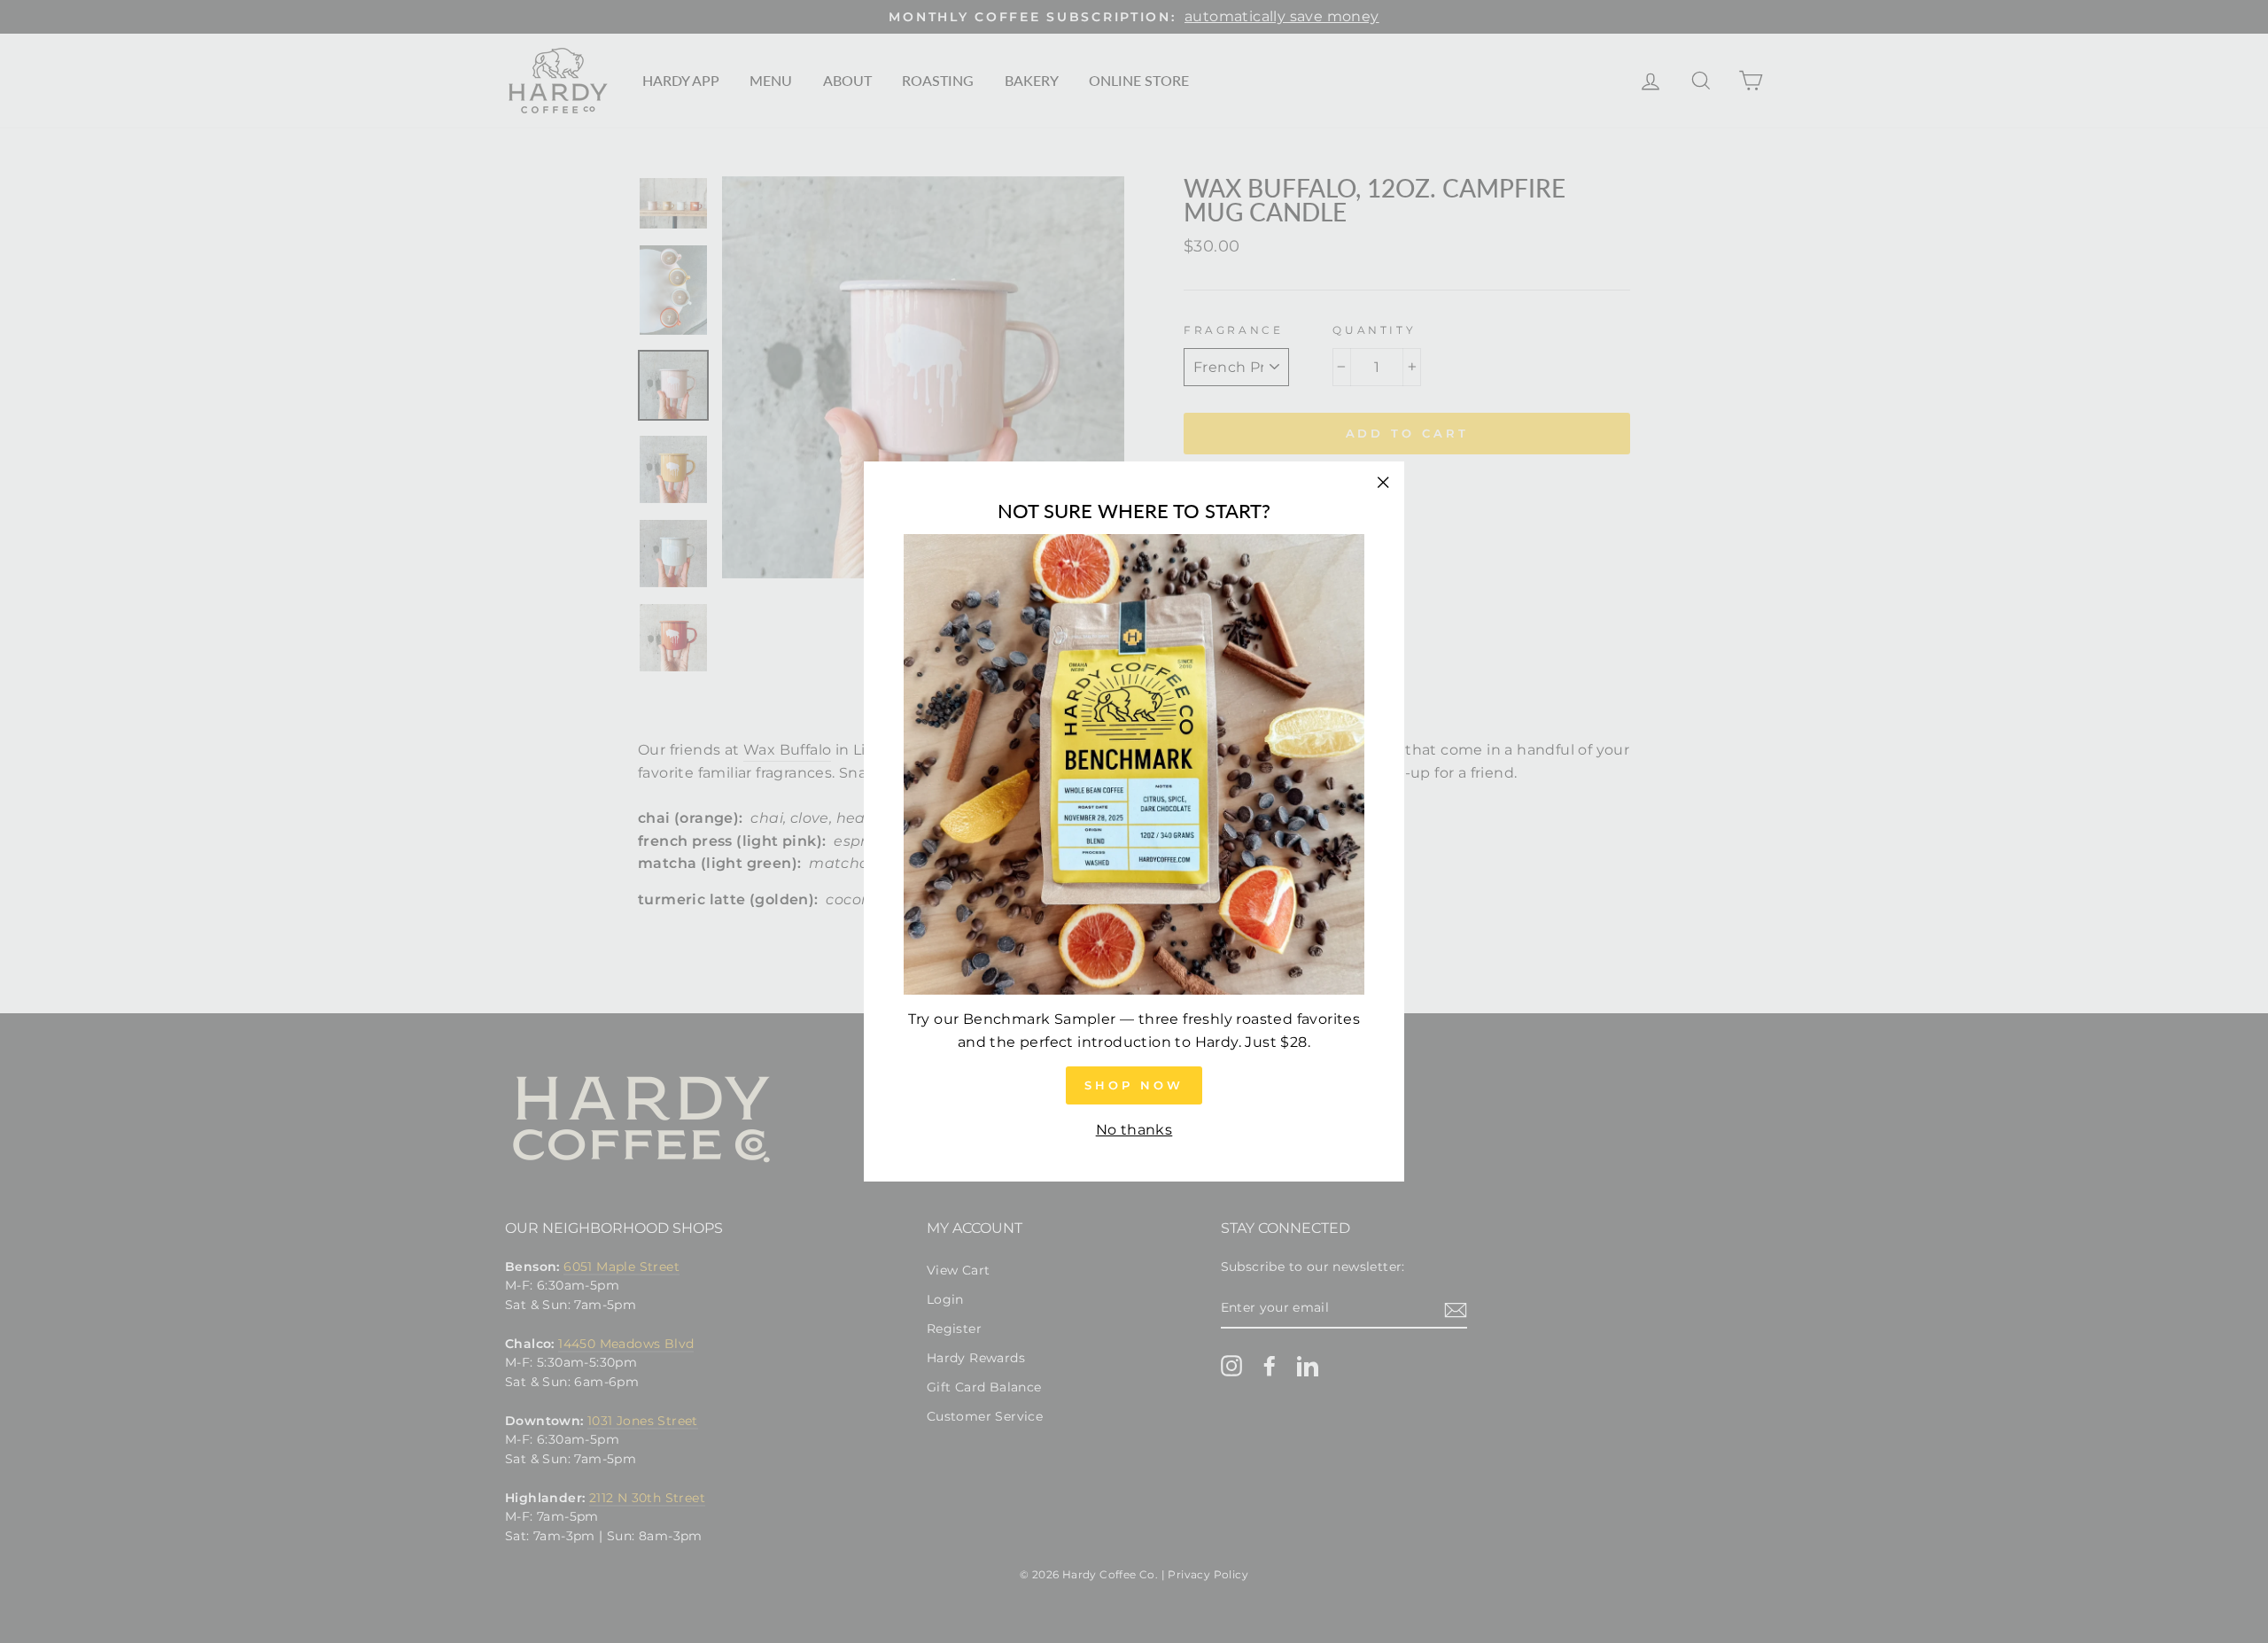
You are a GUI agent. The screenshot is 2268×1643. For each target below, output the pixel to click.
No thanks (1134, 1130)
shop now (1134, 1085)
